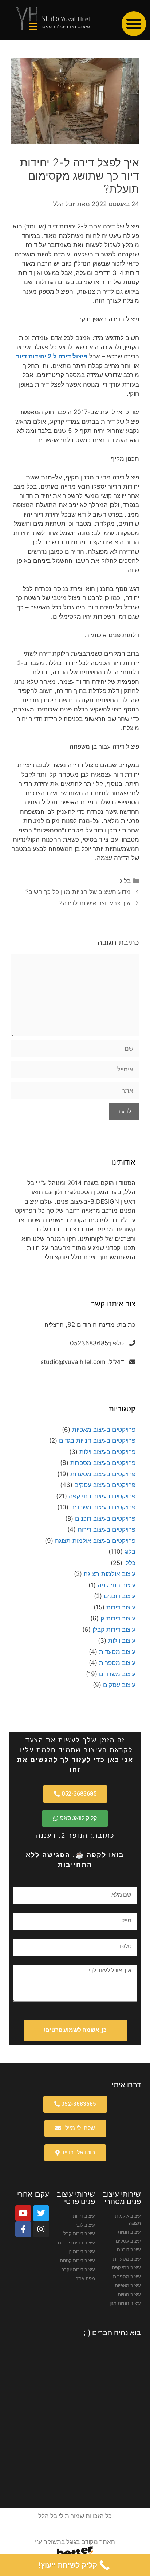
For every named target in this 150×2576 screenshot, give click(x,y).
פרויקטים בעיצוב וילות (107, 1452)
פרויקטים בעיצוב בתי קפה (102, 1496)
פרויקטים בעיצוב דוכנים (105, 1518)
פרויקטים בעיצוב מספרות (103, 1463)
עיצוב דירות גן (118, 1618)
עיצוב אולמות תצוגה (110, 1574)
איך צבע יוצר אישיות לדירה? (95, 903)
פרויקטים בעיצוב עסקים (105, 1485)
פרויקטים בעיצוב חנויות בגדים (97, 1440)
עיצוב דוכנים (120, 1596)
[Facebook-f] (23, 2229)
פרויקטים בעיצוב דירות (106, 1529)
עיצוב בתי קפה (117, 1585)
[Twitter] (41, 2213)
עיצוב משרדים (117, 1674)
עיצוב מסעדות (117, 1652)
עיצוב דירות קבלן (114, 1630)
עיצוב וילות (122, 1640)
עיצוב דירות (121, 1607)
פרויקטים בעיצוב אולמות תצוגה (95, 1541)
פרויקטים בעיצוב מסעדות (103, 1474)
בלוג (125, 881)
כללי (130, 1563)
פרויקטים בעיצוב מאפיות (104, 1430)
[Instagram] (41, 2229)
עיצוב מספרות (117, 1663)
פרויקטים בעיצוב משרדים (103, 1507)
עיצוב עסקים (119, 1685)
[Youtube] (23, 2213)
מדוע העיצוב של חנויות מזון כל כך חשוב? (78, 892)
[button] (134, 24)
